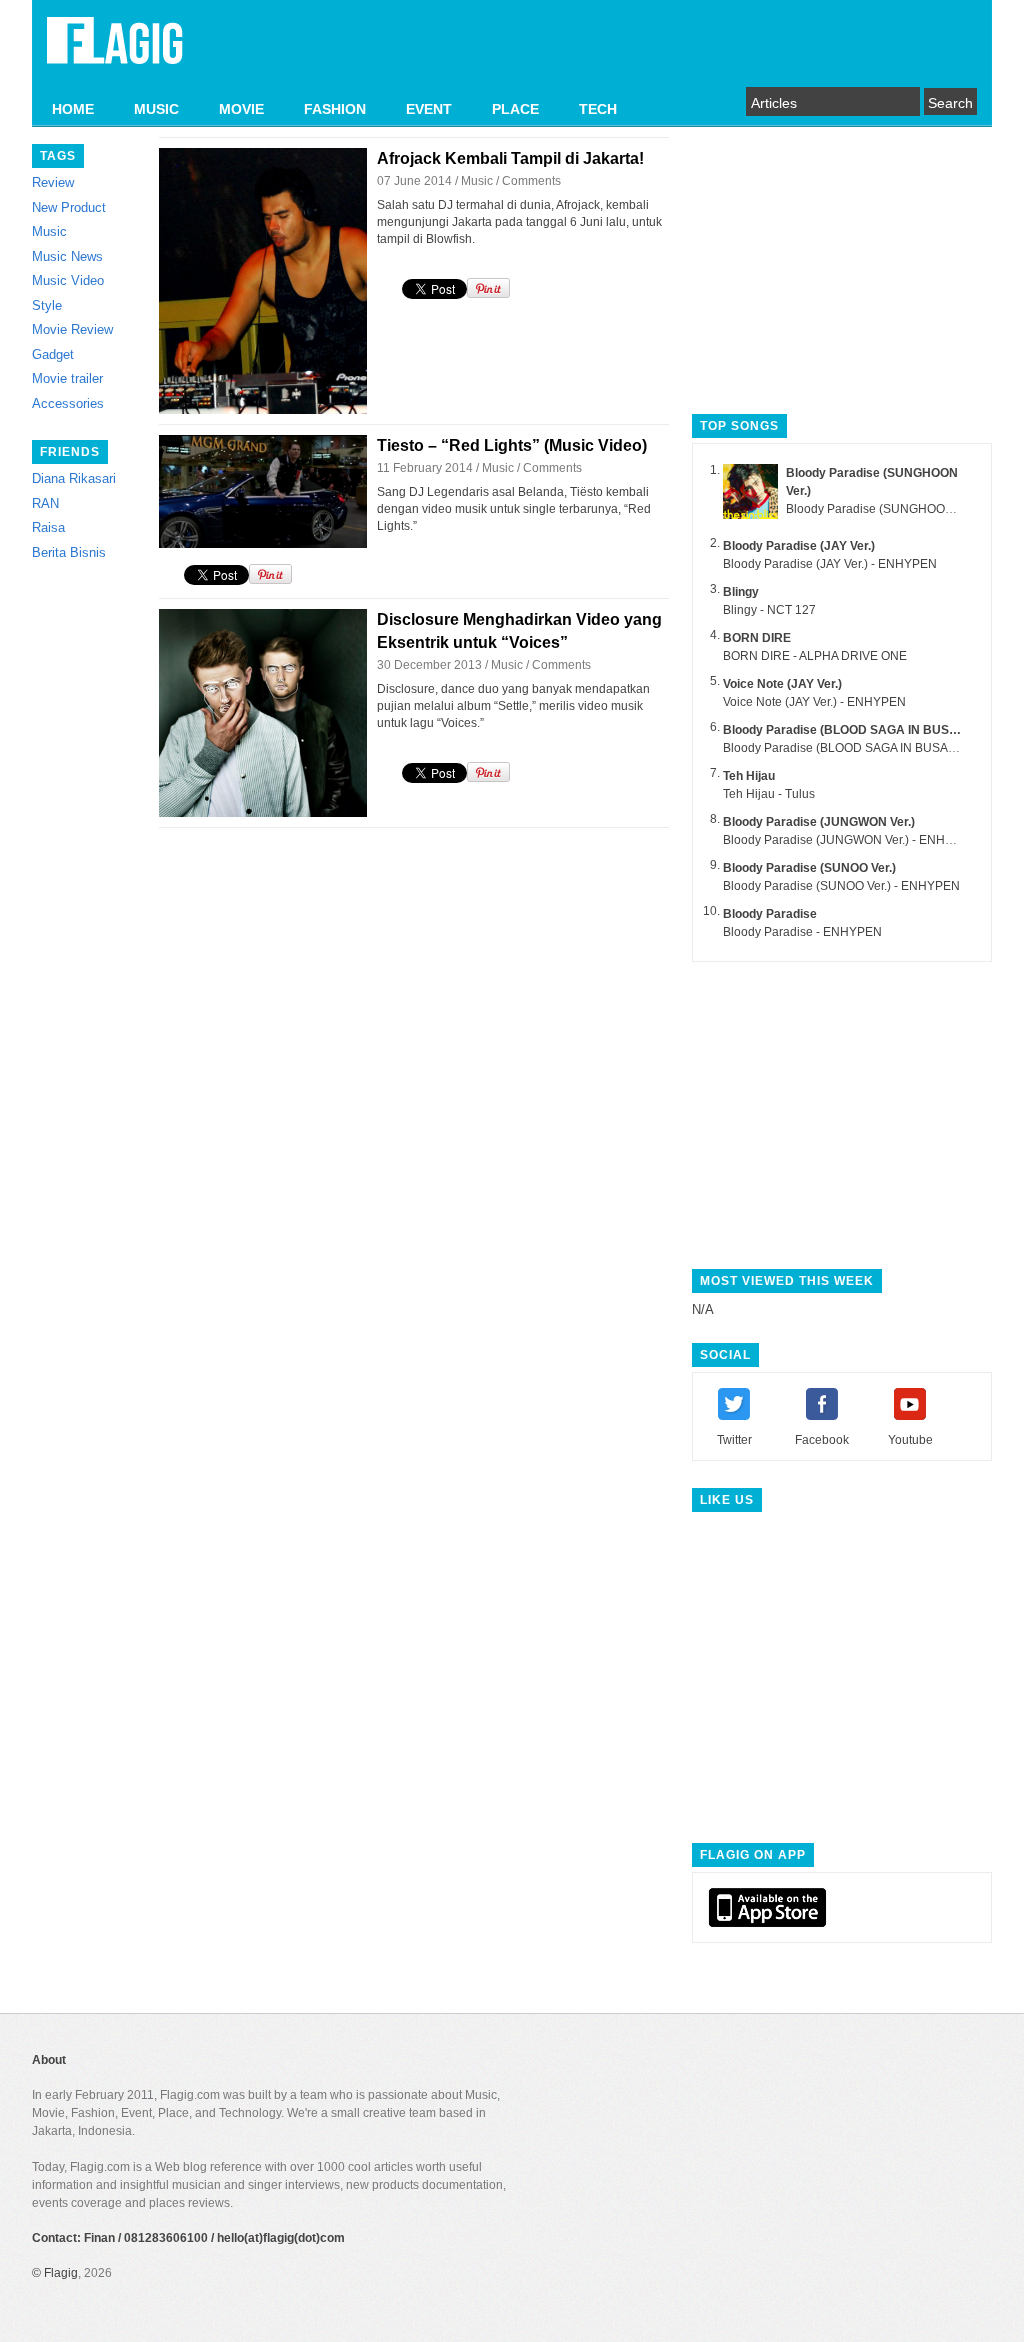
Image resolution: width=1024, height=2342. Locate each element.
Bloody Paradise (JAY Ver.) (799, 546)
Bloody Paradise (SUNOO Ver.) (809, 868)
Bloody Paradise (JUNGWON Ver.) (819, 822)
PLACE (515, 109)
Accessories (68, 403)
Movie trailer (67, 378)
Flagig (61, 2273)
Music (49, 231)
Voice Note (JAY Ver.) (782, 684)
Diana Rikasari (74, 478)
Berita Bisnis (69, 552)
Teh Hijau (749, 776)
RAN (45, 503)
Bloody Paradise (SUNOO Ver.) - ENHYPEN (841, 886)
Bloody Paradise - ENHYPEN (802, 932)
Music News (67, 256)
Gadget (53, 354)
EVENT (429, 109)
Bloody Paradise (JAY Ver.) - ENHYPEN (830, 564)
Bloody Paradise (770, 914)
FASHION (335, 109)
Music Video (68, 280)
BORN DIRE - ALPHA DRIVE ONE (815, 656)
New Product (69, 207)
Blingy (741, 592)
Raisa (48, 527)
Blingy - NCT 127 (769, 610)
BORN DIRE (757, 638)
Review (53, 182)
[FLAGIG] (115, 52)
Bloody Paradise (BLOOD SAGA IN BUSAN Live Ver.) (872, 730)
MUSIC (156, 109)
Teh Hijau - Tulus (769, 794)
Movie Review (72, 329)
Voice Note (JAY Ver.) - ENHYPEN (814, 702)
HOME (73, 109)
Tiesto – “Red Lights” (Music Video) (512, 445)
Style (47, 305)
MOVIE (241, 109)
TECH (598, 109)
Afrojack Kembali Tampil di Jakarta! (510, 158)
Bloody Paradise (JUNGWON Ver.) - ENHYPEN (850, 840)
